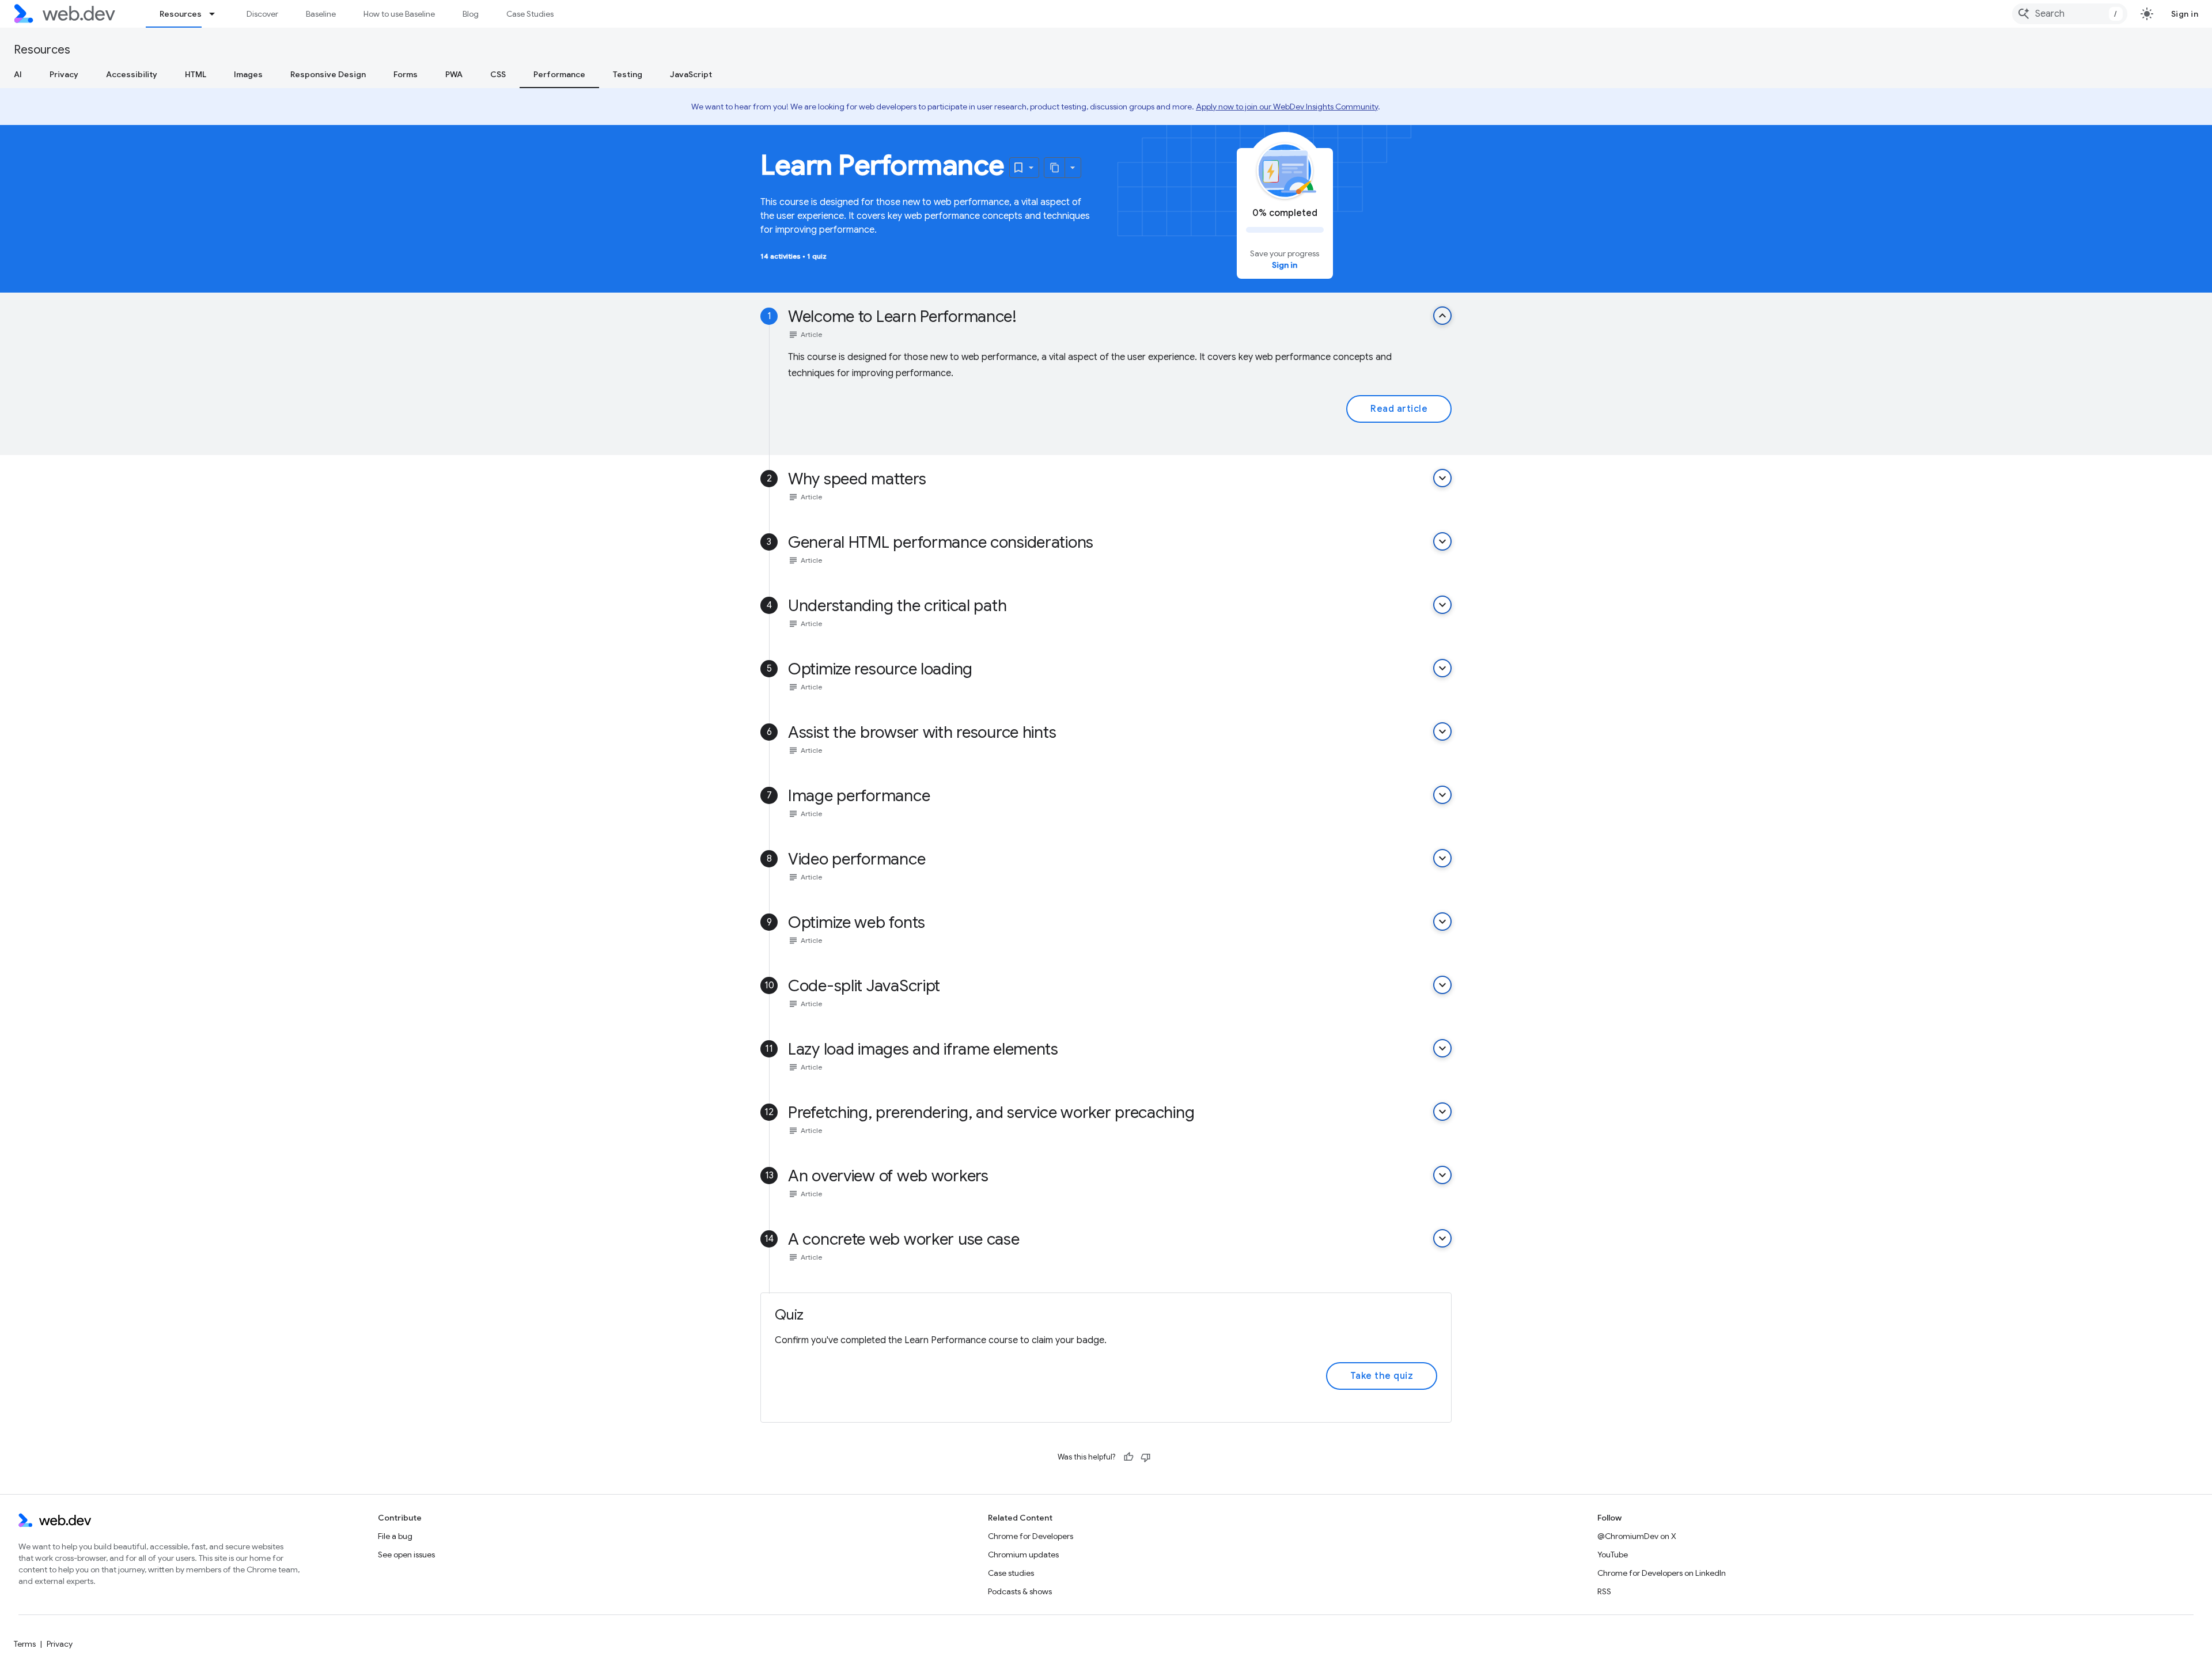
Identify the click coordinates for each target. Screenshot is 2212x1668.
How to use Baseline (399, 14)
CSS (498, 74)
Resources (181, 14)
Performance (559, 74)
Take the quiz (1382, 1376)
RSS (1604, 1591)
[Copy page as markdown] (1055, 168)
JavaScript (691, 74)
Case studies (1011, 1573)
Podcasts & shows (1020, 1591)
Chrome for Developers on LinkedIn (1662, 1573)
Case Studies (530, 14)
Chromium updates (1023, 1555)
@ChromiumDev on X (1637, 1536)
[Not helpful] (1146, 1457)
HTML (196, 74)
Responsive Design (328, 74)
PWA (454, 74)
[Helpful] (1128, 1457)
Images (248, 74)
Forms (406, 74)
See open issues (406, 1555)
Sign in (2185, 14)
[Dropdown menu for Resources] (217, 14)
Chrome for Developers (1031, 1536)
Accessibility (132, 74)
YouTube (1613, 1555)
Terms (25, 1644)
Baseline (321, 14)
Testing (628, 74)
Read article (1399, 409)
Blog (471, 14)
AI (18, 74)
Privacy (64, 74)
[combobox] (2070, 14)
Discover (262, 14)
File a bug (395, 1536)
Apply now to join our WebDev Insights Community (1287, 107)
